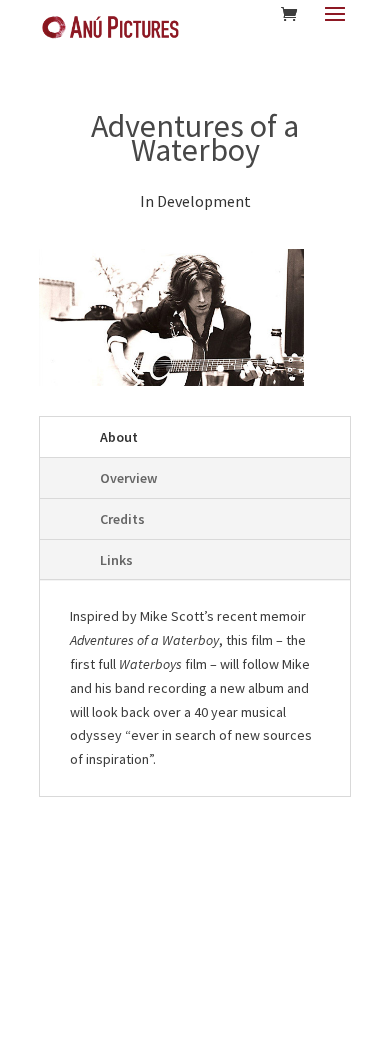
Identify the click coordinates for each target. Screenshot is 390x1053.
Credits (122, 519)
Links (116, 560)
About (119, 437)
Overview (128, 478)
